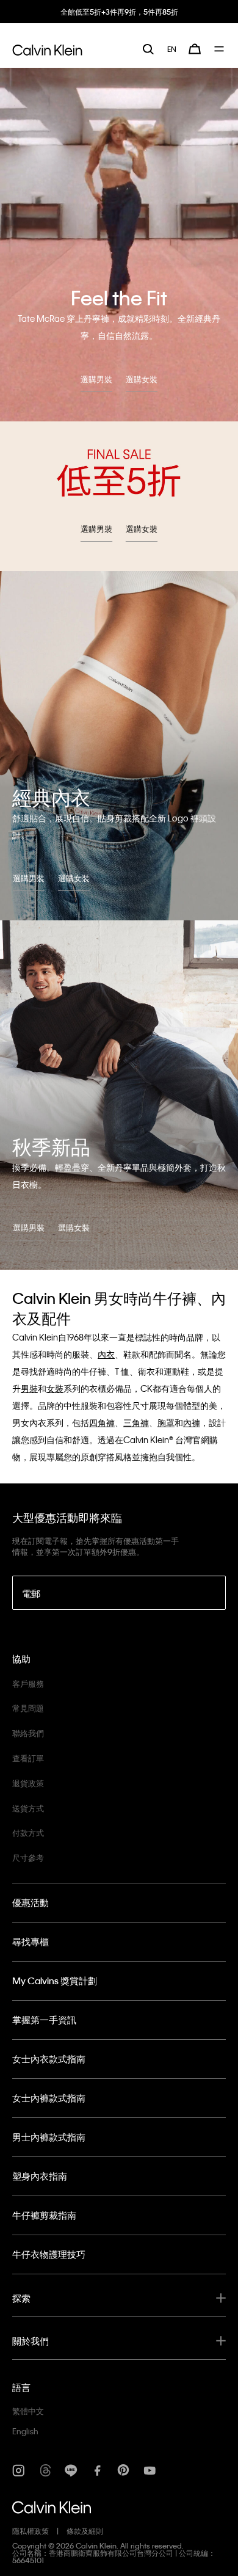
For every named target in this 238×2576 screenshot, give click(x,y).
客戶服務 (28, 1683)
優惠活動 (31, 1902)
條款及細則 (85, 2531)
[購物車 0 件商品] (195, 49)
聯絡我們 (28, 1733)
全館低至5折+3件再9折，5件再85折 (119, 12)
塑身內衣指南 (40, 2176)
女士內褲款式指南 (49, 2098)
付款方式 (28, 1832)
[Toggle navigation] (220, 49)
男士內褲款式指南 (49, 2137)
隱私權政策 (31, 2531)
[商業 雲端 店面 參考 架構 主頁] (47, 48)
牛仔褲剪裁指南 (44, 2215)
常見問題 (28, 1708)
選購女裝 (142, 379)
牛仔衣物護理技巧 (49, 2254)
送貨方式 (28, 1808)
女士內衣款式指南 (49, 2059)
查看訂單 (28, 1758)
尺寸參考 (28, 1857)
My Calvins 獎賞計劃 (55, 1981)
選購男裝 (96, 379)
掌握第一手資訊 (44, 2020)
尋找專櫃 (31, 1941)
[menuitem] (172, 49)
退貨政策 (28, 1783)
